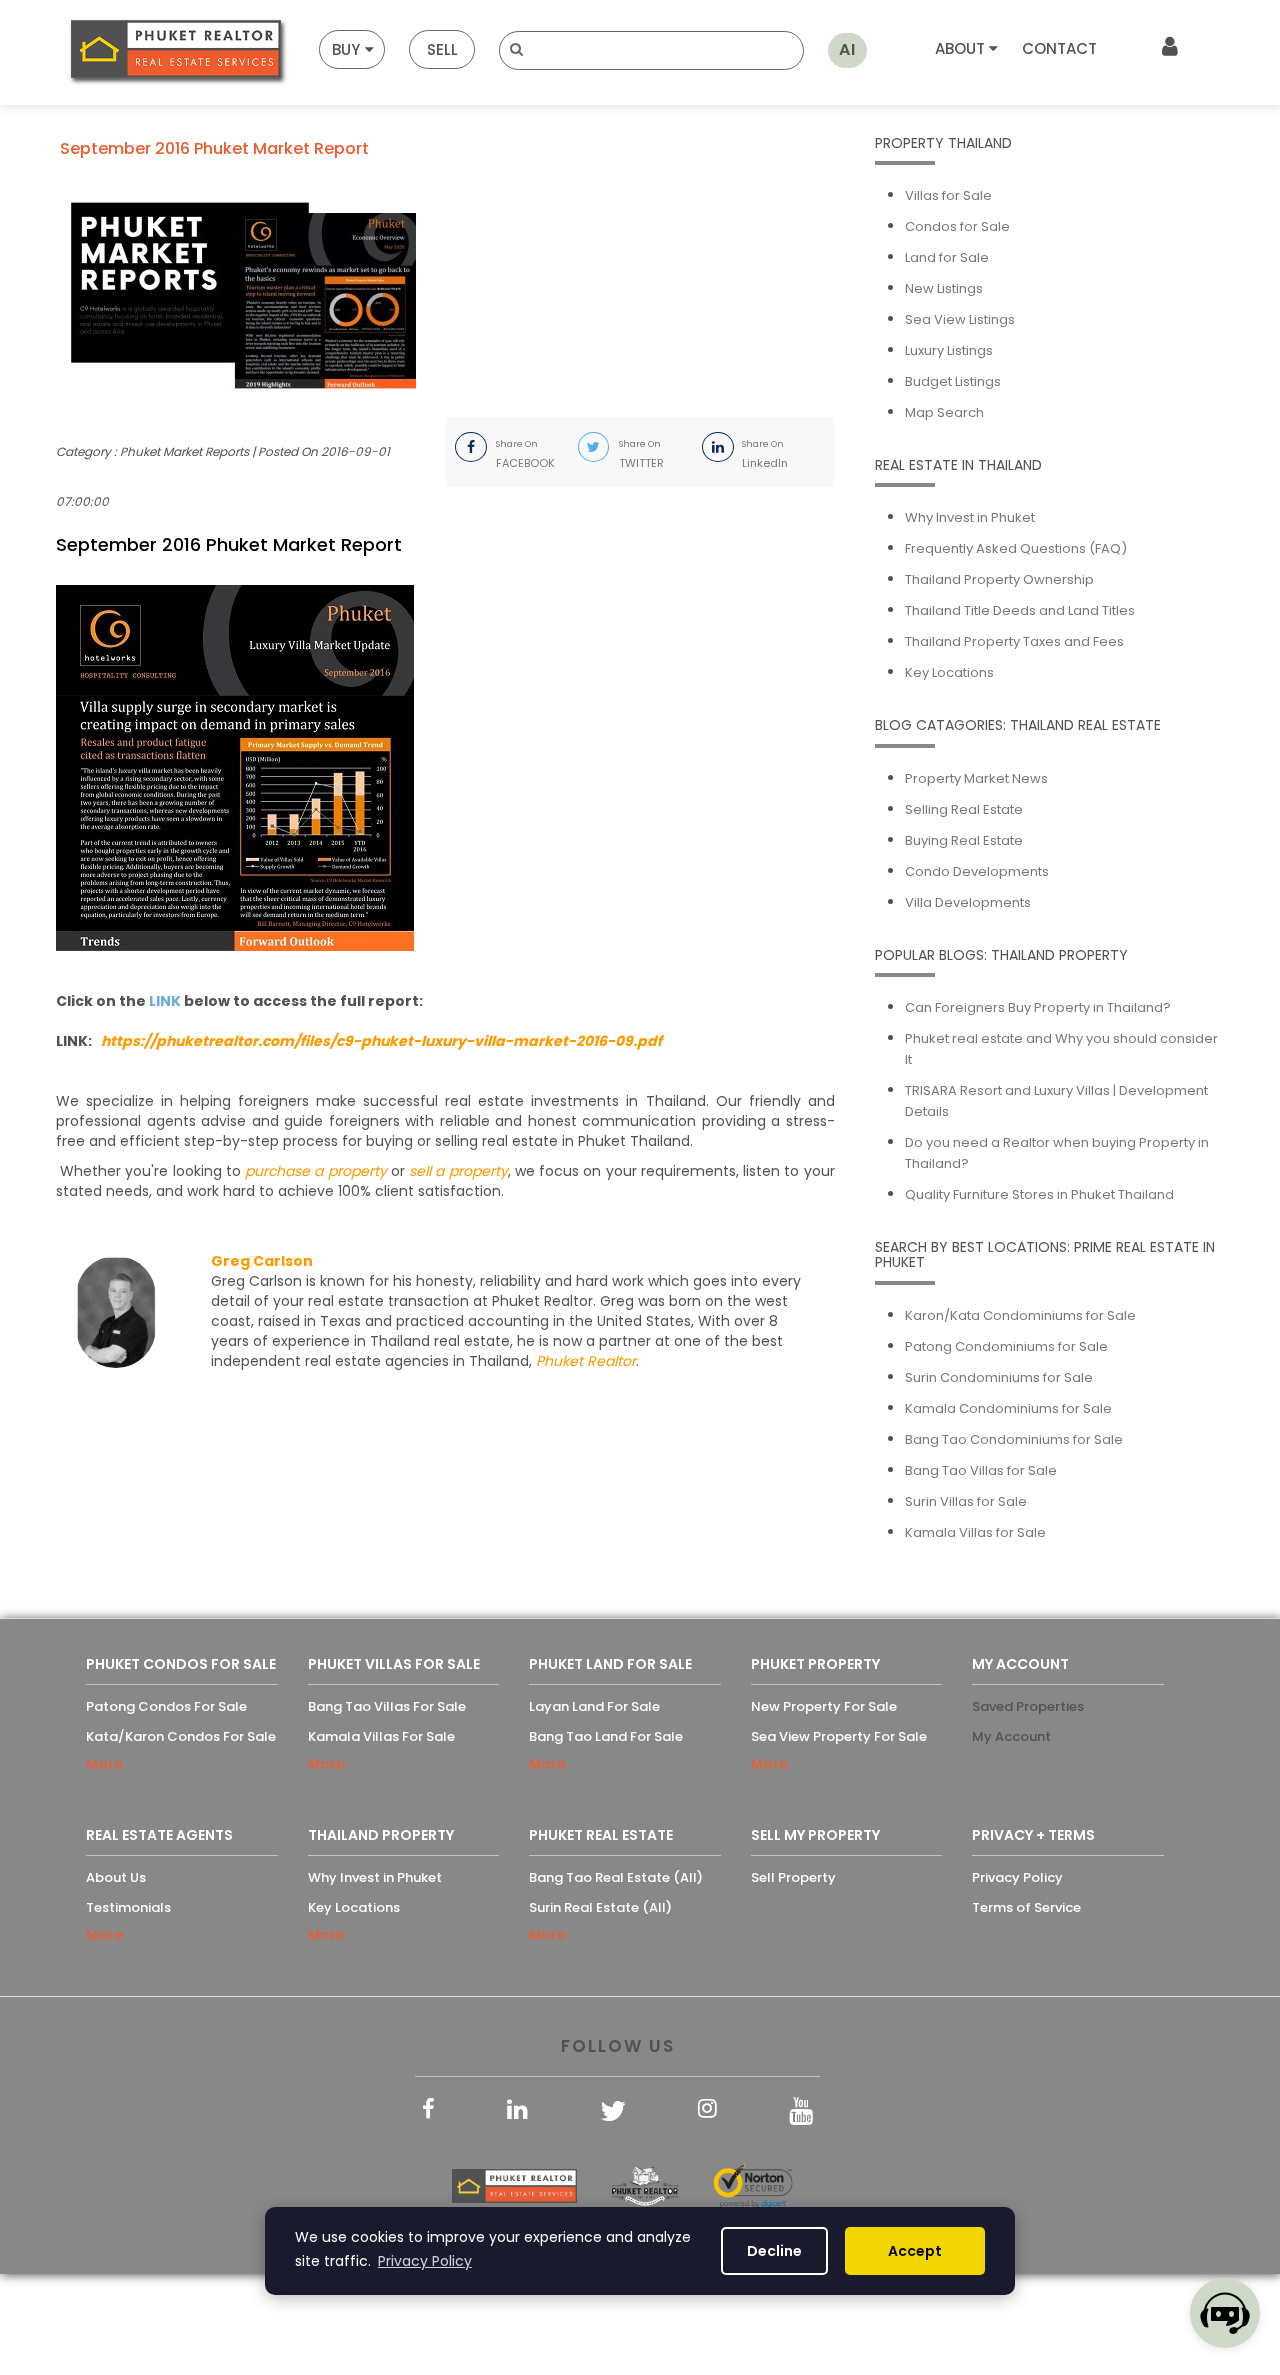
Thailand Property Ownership (999, 579)
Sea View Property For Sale (839, 1736)
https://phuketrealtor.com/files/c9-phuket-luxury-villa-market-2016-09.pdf (381, 1041)
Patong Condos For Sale (166, 1706)
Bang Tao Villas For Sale (387, 1706)
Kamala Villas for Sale (975, 1532)
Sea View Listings (960, 319)
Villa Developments (968, 902)
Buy (346, 49)
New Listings (944, 288)
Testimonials (128, 1907)
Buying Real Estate (964, 840)
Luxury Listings (949, 350)
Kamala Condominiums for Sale (1008, 1408)
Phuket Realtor (586, 1361)
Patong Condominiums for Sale (1006, 1346)
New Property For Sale (824, 1706)
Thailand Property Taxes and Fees (1014, 641)
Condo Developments (977, 871)
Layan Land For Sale (594, 1706)
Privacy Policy (1017, 1877)
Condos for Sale (957, 226)
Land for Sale (947, 257)
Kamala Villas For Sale (381, 1736)
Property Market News (976, 778)
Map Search (944, 412)
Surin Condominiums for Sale (999, 1377)
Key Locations (949, 672)
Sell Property (793, 1877)
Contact (1059, 48)
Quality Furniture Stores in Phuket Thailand (1039, 1194)
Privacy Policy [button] (425, 2261)
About (962, 48)
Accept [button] (915, 2251)
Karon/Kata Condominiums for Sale (1020, 1315)
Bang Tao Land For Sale (606, 1736)
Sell (442, 49)
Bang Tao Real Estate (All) (616, 1877)
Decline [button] (774, 2251)
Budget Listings (953, 381)
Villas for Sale (948, 195)
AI (847, 49)
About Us (116, 1877)
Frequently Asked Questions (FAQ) (1016, 548)
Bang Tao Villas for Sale (981, 1470)
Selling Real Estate (964, 809)
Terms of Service (1026, 1907)
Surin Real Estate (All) (600, 1907)
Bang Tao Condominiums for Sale (1014, 1439)
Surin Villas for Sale (966, 1501)
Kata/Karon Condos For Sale (181, 1736)
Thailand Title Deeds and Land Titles (1020, 610)
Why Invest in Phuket (970, 517)
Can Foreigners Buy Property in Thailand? (1038, 1007)
